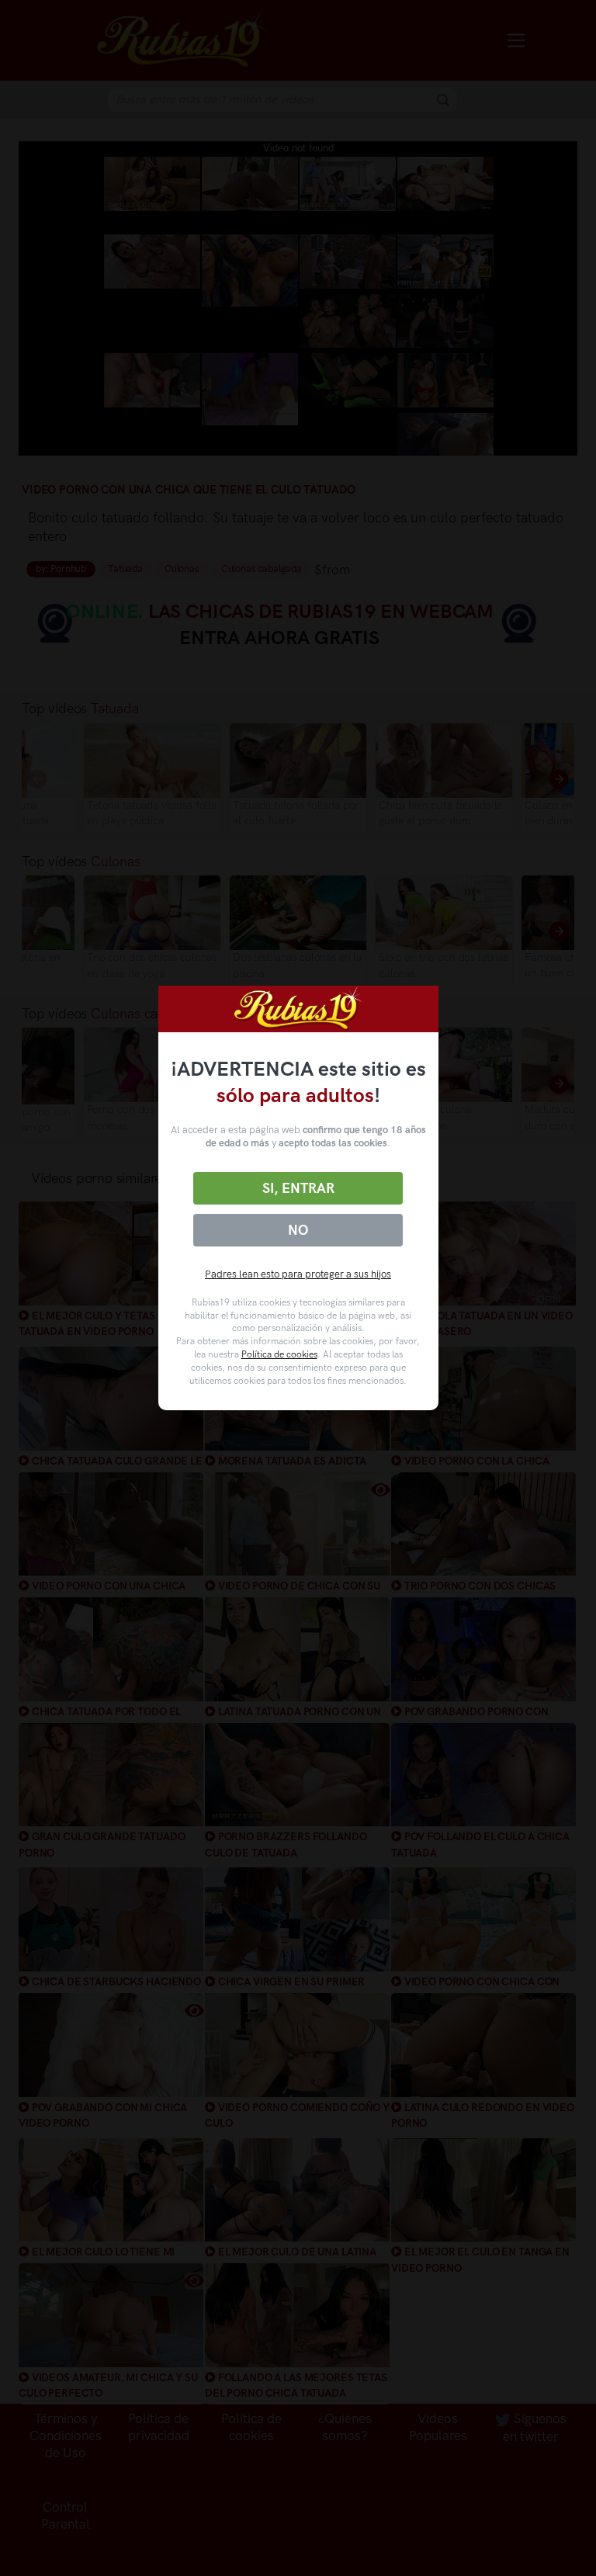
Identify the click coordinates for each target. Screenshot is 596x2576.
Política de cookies (279, 1354)
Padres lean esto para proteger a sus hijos (298, 1274)
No (298, 1230)
